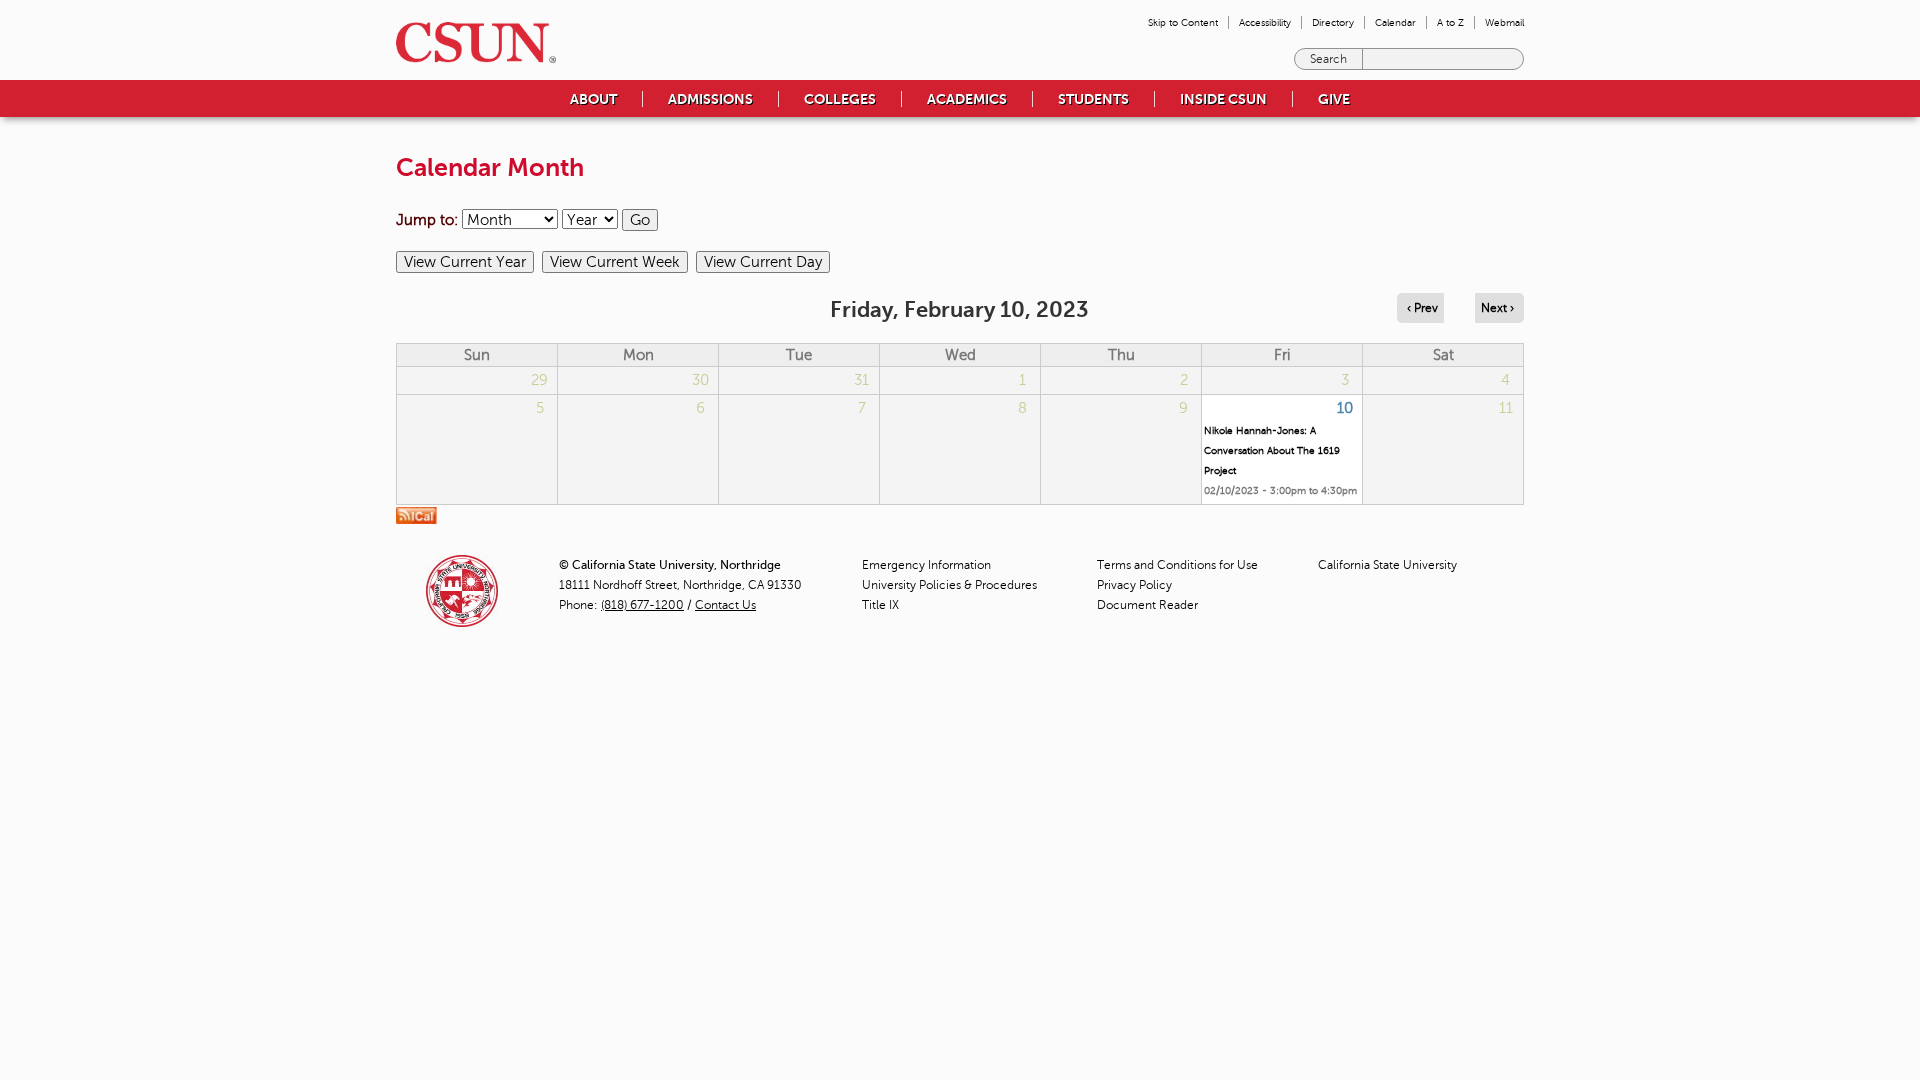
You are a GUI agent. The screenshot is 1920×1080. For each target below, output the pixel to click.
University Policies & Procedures (949, 585)
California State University (1387, 565)
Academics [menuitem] (967, 99)
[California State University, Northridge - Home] (470, 42)
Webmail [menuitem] (1504, 22)
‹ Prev (1422, 308)
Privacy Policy (1134, 585)
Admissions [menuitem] (710, 99)
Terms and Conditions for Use (1177, 565)
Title (880, 605)
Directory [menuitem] (1333, 22)
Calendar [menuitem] (1395, 22)
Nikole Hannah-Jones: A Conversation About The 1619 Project (1272, 450)
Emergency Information (926, 565)
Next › (1497, 308)
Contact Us (725, 605)
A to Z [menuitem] (1450, 22)
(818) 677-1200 (642, 605)
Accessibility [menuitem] (1265, 22)
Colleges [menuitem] (840, 99)
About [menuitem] (593, 99)
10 (1345, 408)
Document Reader (1147, 605)
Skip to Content (1183, 22)
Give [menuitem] (1334, 99)
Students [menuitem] (1093, 99)
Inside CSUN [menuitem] (1223, 99)
